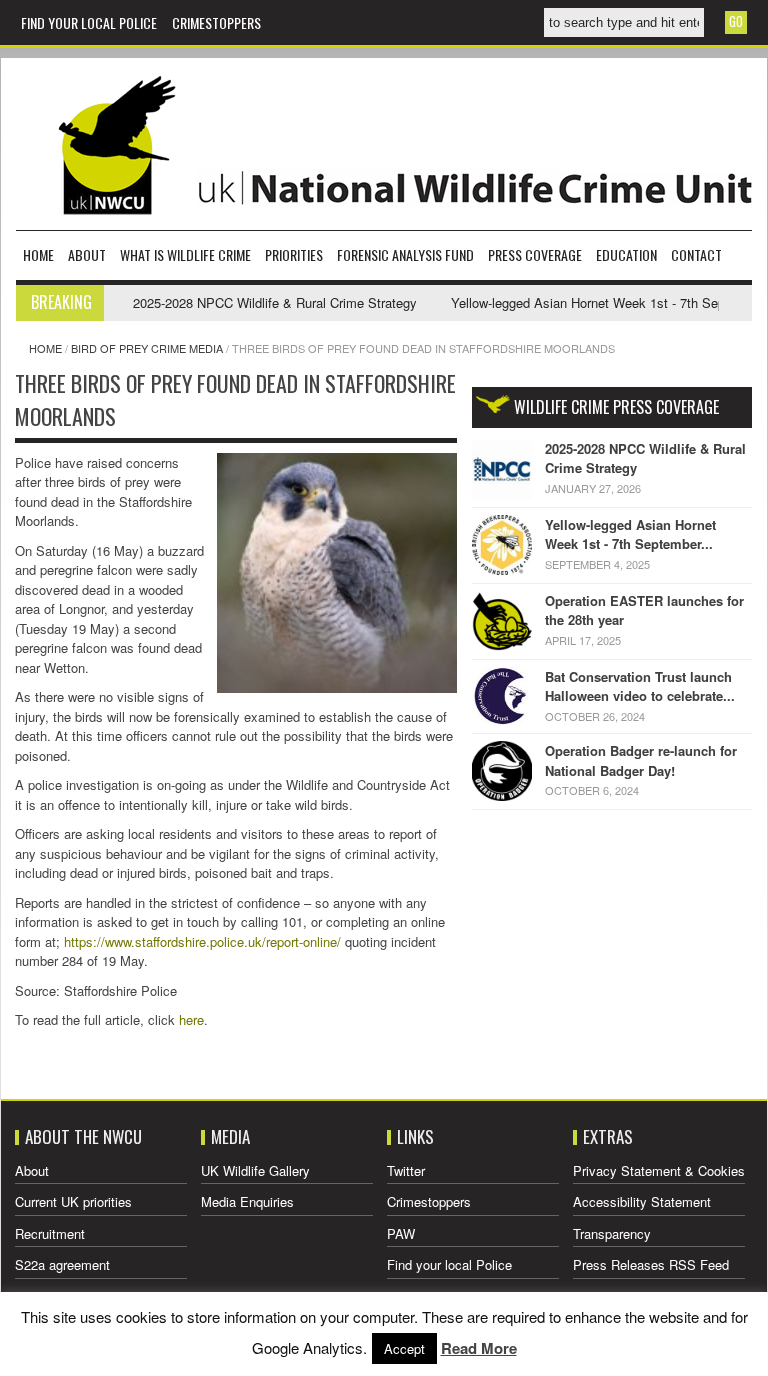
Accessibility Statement (642, 1201)
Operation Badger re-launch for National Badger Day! (641, 760)
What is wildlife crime (185, 254)
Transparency (612, 1233)
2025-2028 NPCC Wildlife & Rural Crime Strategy (253, 302)
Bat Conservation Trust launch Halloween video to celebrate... (640, 686)
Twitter (406, 1170)
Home (38, 254)
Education (626, 254)
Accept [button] (404, 1348)
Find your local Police (89, 22)
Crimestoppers (216, 22)
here (191, 1019)
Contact (696, 254)
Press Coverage (535, 254)
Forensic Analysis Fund (405, 254)
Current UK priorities (73, 1201)
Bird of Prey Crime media (147, 348)
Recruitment (50, 1233)
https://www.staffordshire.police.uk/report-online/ (202, 941)
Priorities (294, 254)
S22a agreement (62, 1264)
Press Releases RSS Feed (651, 1264)
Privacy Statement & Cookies (659, 1170)
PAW (401, 1233)
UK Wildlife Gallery (255, 1170)
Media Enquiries (247, 1201)
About (87, 254)
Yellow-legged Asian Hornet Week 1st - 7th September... (630, 534)
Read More (479, 1348)
